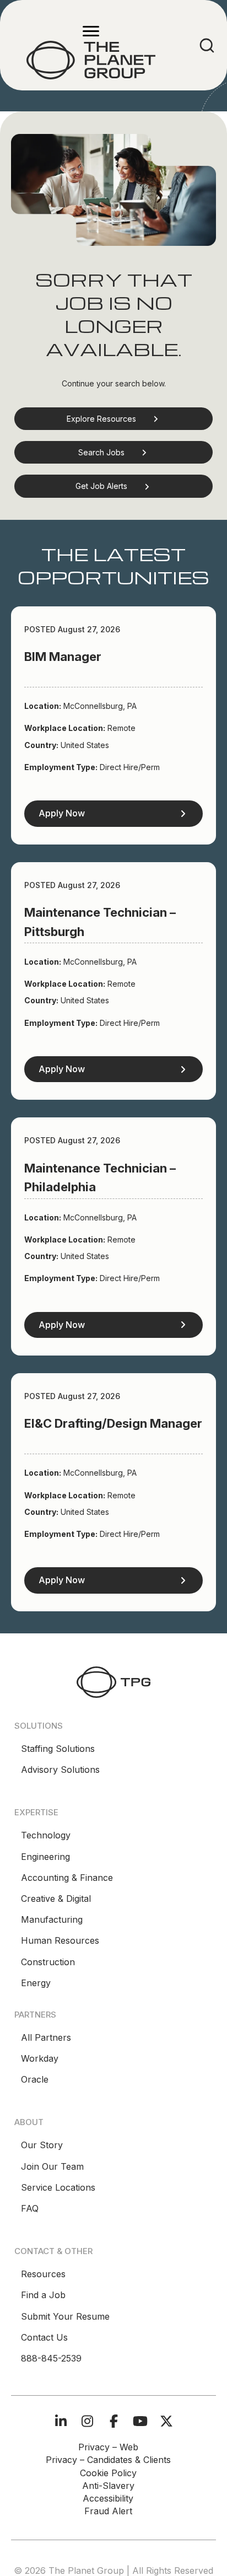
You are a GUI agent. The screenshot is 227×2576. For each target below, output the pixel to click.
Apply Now (62, 813)
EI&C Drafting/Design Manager (113, 1423)
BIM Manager (63, 657)
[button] (113, 419)
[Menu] (91, 31)
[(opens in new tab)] (113, 1681)
